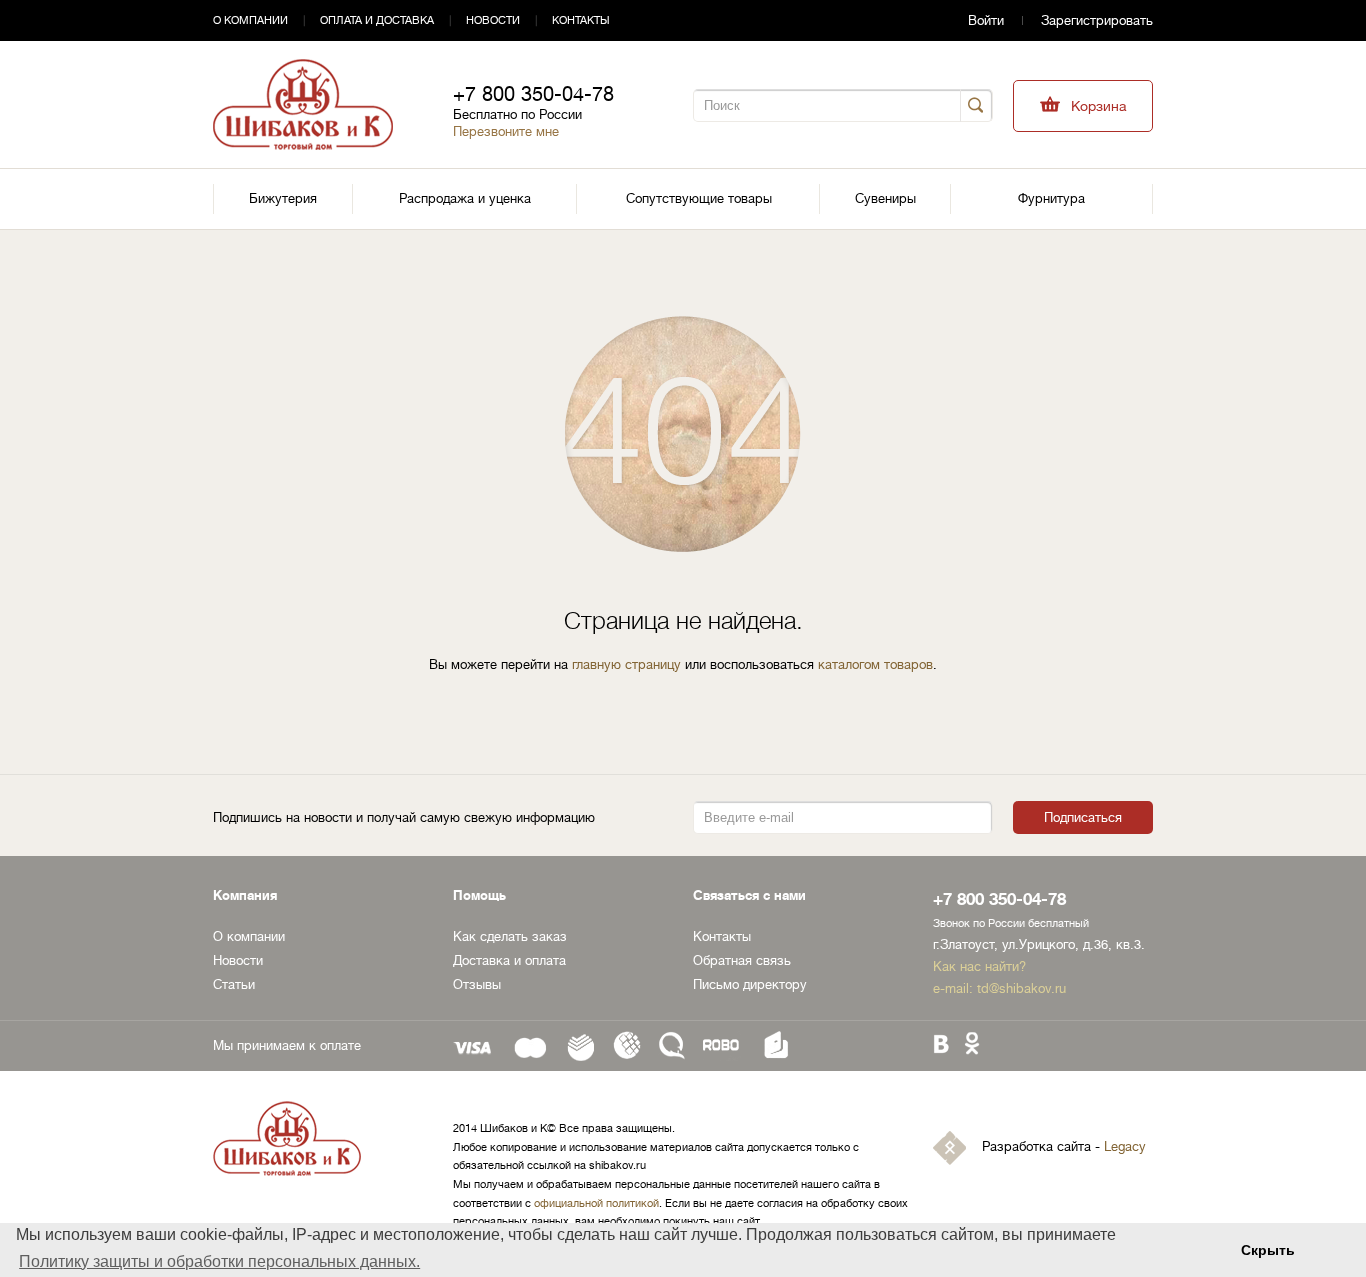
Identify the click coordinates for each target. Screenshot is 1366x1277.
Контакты (581, 20)
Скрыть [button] (1268, 1250)
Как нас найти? (979, 966)
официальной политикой (596, 1203)
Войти (986, 20)
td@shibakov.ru (1021, 988)
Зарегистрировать (1097, 20)
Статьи (234, 984)
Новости (493, 20)
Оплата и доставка (377, 20)
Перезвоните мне (506, 131)
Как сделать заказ (510, 936)
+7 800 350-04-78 (533, 94)
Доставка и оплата (509, 960)
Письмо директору (750, 984)
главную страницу (626, 664)
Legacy (1125, 1147)
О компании (250, 20)
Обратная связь (742, 960)
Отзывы (477, 984)
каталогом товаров (875, 664)
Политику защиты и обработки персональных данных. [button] (219, 1261)
